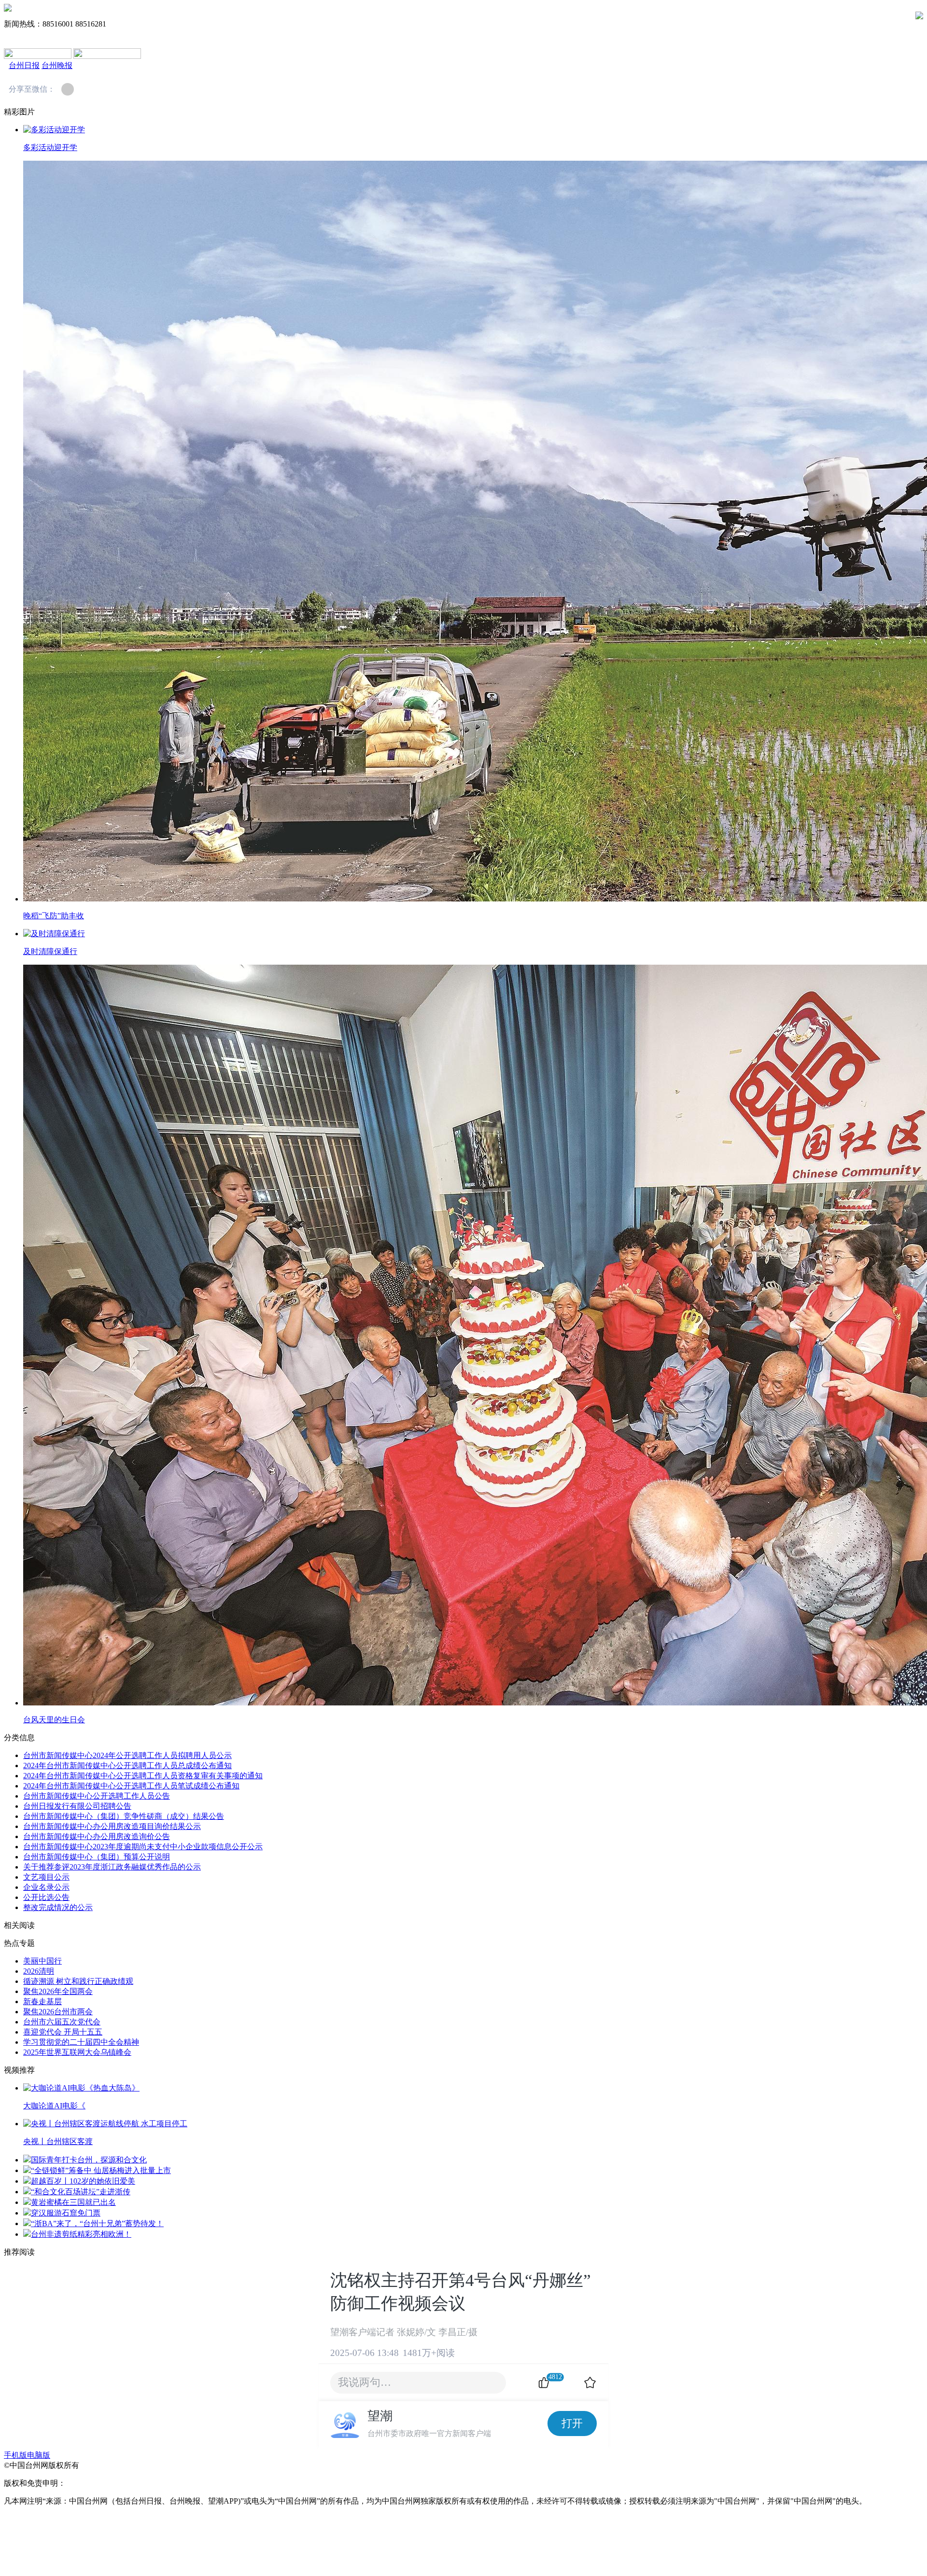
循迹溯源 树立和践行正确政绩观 (78, 1981)
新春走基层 (42, 2001)
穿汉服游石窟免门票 (66, 2213)
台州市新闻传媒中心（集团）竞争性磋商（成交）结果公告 (124, 1816)
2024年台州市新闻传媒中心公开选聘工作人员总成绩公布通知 (127, 1766)
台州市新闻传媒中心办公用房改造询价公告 (97, 1836)
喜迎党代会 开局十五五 (63, 2032)
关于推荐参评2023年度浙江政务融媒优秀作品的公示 (112, 1867)
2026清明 (39, 1971)
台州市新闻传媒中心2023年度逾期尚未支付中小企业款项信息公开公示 (143, 1847)
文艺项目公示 (46, 1877)
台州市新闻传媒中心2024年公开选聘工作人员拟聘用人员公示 (127, 1755)
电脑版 (39, 2455)
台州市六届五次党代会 (62, 2022)
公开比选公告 (46, 1897)
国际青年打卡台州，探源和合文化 (89, 2160)
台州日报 (24, 65)
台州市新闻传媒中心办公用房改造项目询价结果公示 (112, 1826)
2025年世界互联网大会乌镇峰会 (77, 2052)
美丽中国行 (42, 1961)
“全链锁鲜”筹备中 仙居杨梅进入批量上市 (101, 2170)
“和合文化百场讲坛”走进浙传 (81, 2192)
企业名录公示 (46, 1887)
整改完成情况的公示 (58, 1907)
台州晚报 (57, 65)
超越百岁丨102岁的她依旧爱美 (83, 2181)
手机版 (15, 2455)
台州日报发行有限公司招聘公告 (77, 1806)
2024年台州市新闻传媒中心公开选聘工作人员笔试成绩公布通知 (131, 1786)
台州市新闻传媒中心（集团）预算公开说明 (97, 1857)
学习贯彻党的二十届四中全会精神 (81, 2042)
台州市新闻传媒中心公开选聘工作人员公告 (97, 1796)
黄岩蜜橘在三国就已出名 (73, 2202)
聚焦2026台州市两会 (58, 2012)
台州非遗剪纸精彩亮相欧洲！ (81, 2234)
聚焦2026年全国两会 (58, 1991)
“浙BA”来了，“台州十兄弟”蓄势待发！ (97, 2223)
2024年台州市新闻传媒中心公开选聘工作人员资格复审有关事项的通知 (143, 1776)
